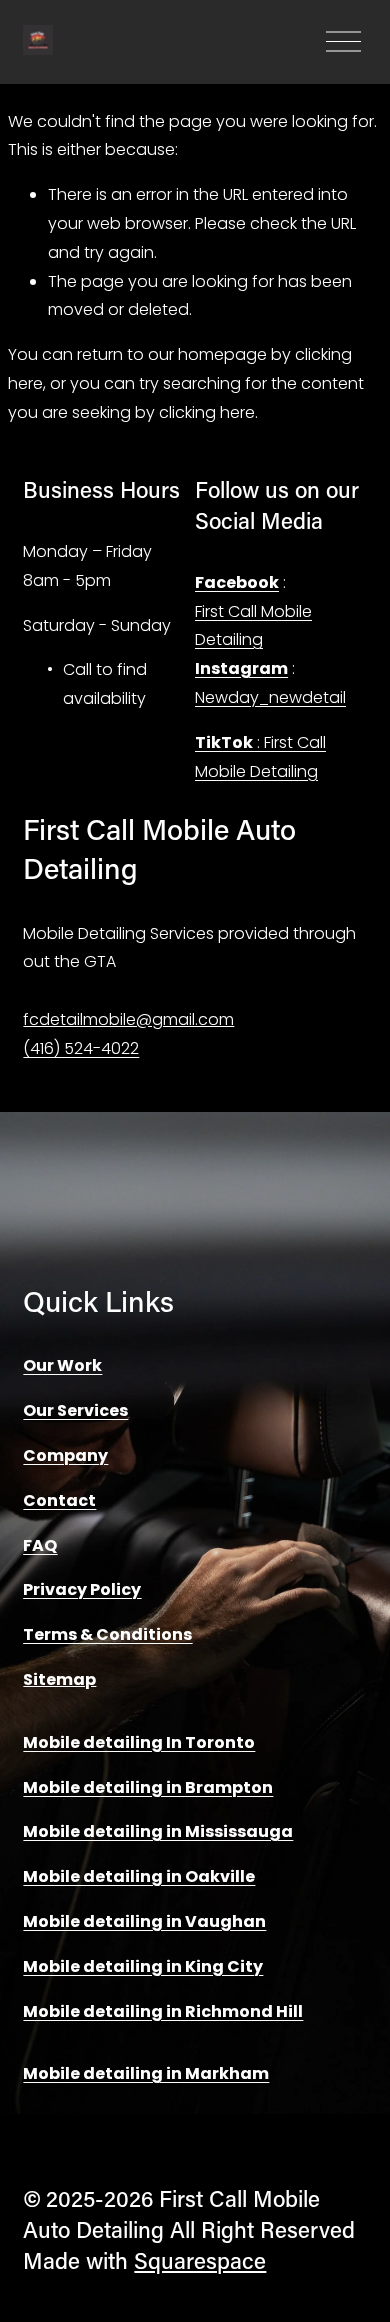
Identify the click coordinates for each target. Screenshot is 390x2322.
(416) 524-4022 (81, 1048)
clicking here (207, 412)
